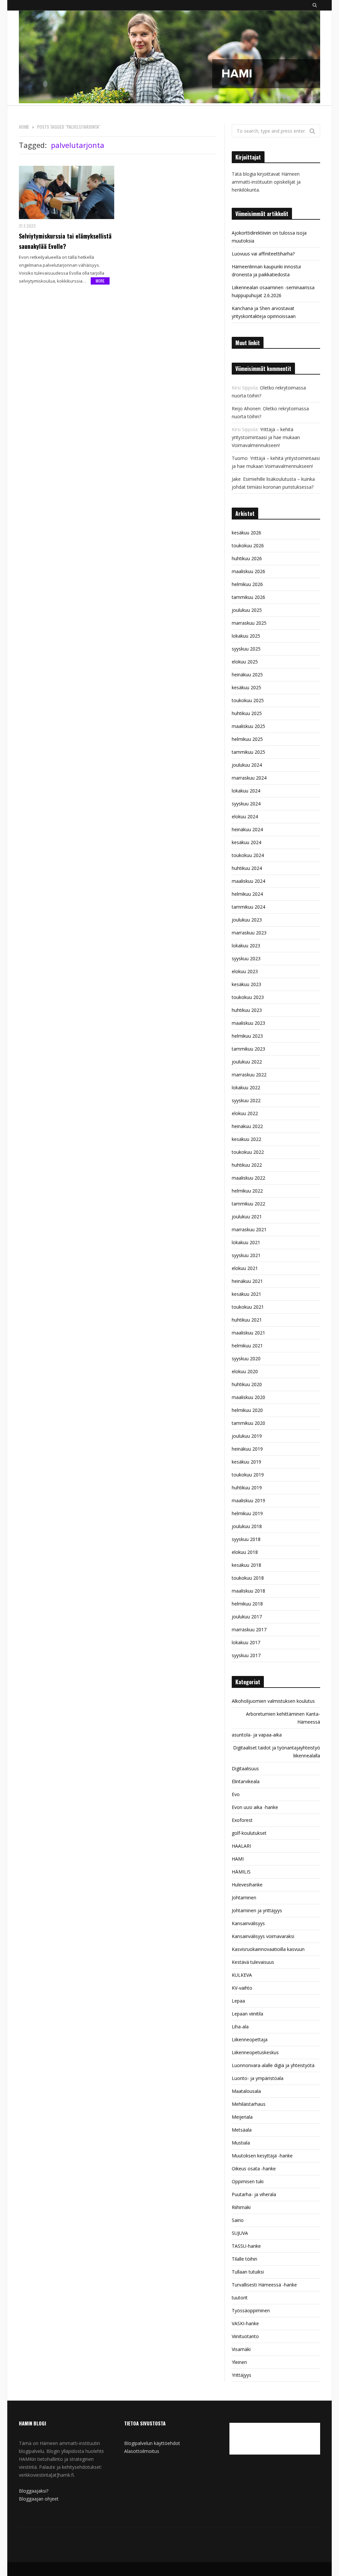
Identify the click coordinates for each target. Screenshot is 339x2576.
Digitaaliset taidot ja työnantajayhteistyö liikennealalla (277, 1752)
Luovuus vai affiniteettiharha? (263, 254)
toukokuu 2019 (248, 1475)
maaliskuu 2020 (248, 1397)
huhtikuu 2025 (247, 713)
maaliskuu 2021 (248, 1333)
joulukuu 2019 (247, 1436)
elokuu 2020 (245, 1371)
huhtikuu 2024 (247, 868)
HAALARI (241, 1846)
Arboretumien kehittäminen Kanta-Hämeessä (283, 1718)
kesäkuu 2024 (246, 842)
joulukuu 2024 (247, 765)
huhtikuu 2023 (247, 1010)
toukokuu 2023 (248, 997)
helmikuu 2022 (247, 1191)
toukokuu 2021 (248, 1307)
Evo (236, 1794)
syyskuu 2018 (246, 1539)
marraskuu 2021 (249, 1229)
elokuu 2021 (245, 1268)
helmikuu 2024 (247, 894)
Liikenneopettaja (250, 2039)
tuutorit (240, 2298)
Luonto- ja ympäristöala (258, 2078)
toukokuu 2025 (248, 700)
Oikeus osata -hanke (254, 2169)
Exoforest (242, 1820)
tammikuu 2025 (248, 752)
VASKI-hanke (245, 2323)
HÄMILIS (241, 1872)
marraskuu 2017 (249, 1629)
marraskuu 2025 (249, 623)
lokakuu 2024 (246, 791)
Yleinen (239, 2362)
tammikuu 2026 (248, 597)
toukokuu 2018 (248, 1578)
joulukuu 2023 (247, 920)
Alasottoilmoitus (142, 2451)
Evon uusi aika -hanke (255, 1807)
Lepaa (238, 2001)
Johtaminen (244, 1898)
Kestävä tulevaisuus (253, 1962)
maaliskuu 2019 (248, 1500)
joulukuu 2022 (247, 1062)
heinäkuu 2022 (247, 1126)
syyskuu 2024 (246, 804)
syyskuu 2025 (246, 649)
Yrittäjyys (242, 2375)
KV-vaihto (242, 1988)
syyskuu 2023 (246, 958)
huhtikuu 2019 (247, 1488)
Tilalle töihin (244, 2259)
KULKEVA (242, 1975)
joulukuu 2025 (247, 610)
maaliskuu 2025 (248, 726)
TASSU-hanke (246, 2246)
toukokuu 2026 (248, 545)
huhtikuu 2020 (247, 1384)
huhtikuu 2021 (247, 1320)
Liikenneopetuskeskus (255, 2052)
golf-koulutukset (249, 1833)
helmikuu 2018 (247, 1604)
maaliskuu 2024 (248, 881)
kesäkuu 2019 (246, 1462)
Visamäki (241, 2349)
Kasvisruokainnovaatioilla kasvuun (268, 1949)
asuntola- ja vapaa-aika (257, 1735)
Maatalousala (246, 2091)
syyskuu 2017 (246, 1655)
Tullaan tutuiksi (248, 2272)
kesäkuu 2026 (246, 533)
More (100, 281)
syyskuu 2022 (246, 1100)
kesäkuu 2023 (246, 984)
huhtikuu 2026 (247, 558)
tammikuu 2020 (248, 1423)
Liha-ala (240, 2027)
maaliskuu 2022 (248, 1178)
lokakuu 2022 (246, 1087)
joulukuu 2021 (247, 1217)
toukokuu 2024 (248, 855)
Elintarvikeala (246, 1781)
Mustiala (241, 2143)
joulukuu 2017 (247, 1617)
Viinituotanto (245, 2336)
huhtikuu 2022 (247, 1165)
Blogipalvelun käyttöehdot (152, 2443)
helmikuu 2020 (247, 1410)
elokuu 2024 (245, 816)
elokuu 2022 (245, 1113)
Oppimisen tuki (248, 2181)
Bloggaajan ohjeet (39, 2499)
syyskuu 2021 (246, 1255)
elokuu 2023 (245, 971)
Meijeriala (242, 2117)
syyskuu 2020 (246, 1358)
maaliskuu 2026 (248, 571)
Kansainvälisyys (248, 1923)
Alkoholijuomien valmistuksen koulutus (273, 1701)
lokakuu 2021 (246, 1242)
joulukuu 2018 (247, 1526)
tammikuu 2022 (248, 1204)
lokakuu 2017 (246, 1642)
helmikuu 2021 (247, 1346)
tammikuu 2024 (248, 907)
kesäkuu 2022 (246, 1139)
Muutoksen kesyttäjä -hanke (262, 2156)
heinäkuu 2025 (247, 675)
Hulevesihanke (247, 1885)
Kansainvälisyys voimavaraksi (263, 1936)
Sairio (238, 2220)
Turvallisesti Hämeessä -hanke (264, 2285)
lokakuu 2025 (246, 636)
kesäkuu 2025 (246, 687)
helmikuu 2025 (247, 739)
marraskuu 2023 (249, 933)
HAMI (238, 1859)
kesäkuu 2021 (246, 1294)
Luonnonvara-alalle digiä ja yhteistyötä (273, 2065)
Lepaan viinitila (247, 2014)
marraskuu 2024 (249, 778)
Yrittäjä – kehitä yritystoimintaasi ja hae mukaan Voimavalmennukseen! (266, 437)
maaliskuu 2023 (248, 1023)
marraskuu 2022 (249, 1075)
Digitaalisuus (245, 1768)
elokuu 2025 (245, 662)
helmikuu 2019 (247, 1513)
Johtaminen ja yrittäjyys (257, 1910)
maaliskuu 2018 (248, 1591)
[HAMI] (169, 58)
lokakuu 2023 (246, 946)
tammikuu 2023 (248, 1049)
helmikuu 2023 (247, 1036)
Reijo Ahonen (246, 408)
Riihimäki (241, 2207)
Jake (236, 479)
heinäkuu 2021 (247, 1281)
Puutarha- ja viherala (254, 2194)
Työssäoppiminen (251, 2310)
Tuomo (240, 458)
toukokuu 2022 (248, 1152)
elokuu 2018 (245, 1552)
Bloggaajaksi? (34, 2491)
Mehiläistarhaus (249, 2104)
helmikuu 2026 (247, 584)
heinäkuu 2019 (247, 1449)
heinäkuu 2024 (247, 829)
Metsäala (242, 2130)
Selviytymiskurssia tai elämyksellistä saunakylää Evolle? (65, 241)
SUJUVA (240, 2233)
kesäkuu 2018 (246, 1565)
